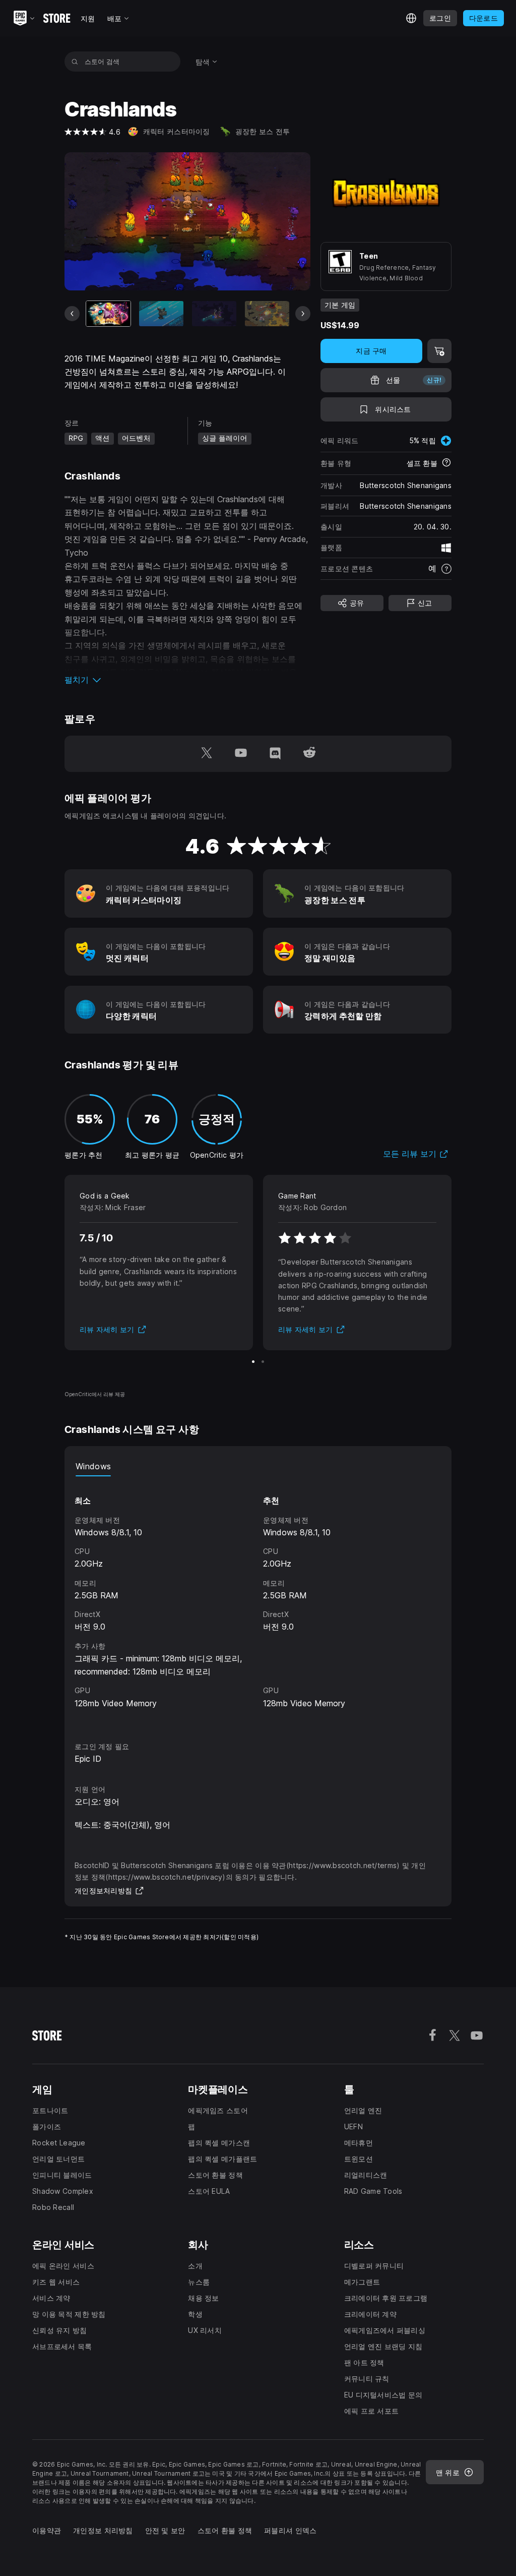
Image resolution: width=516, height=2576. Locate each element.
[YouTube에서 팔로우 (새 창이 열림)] (241, 754)
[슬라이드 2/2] (263, 1362)
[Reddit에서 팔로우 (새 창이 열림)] (309, 754)
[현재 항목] (108, 314)
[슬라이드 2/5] (161, 314)
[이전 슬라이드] (72, 314)
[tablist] (258, 1466)
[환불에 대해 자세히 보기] (446, 463)
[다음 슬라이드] (303, 314)
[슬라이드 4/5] (267, 314)
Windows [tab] (93, 1466)
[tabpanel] (258, 1600)
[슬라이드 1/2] (253, 1362)
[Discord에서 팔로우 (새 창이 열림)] (275, 754)
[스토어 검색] (75, 62)
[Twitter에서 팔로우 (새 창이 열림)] (207, 754)
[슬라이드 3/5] (214, 314)
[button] (187, 680)
